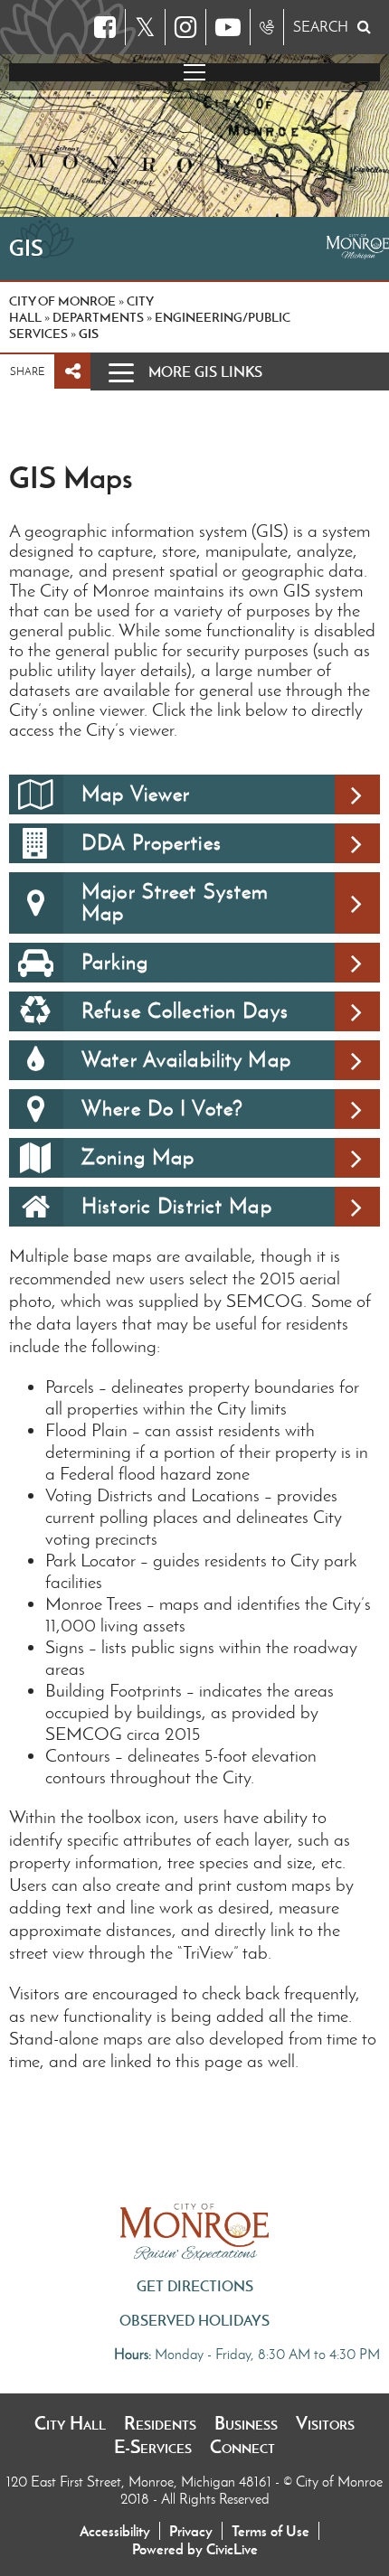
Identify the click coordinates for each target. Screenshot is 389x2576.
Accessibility (115, 2531)
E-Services (153, 2447)
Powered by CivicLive (195, 2549)
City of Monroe (62, 301)
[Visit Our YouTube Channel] (228, 27)
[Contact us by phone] (267, 27)
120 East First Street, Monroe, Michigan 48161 (141, 2482)
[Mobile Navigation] (194, 72)
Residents (160, 2423)
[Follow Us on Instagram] (185, 27)
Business (246, 2423)
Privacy (191, 2531)
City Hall (70, 2423)
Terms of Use (270, 2531)
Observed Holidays (194, 2320)
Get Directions (195, 2286)
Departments (98, 317)
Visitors (325, 2423)
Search (321, 27)
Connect (242, 2447)
